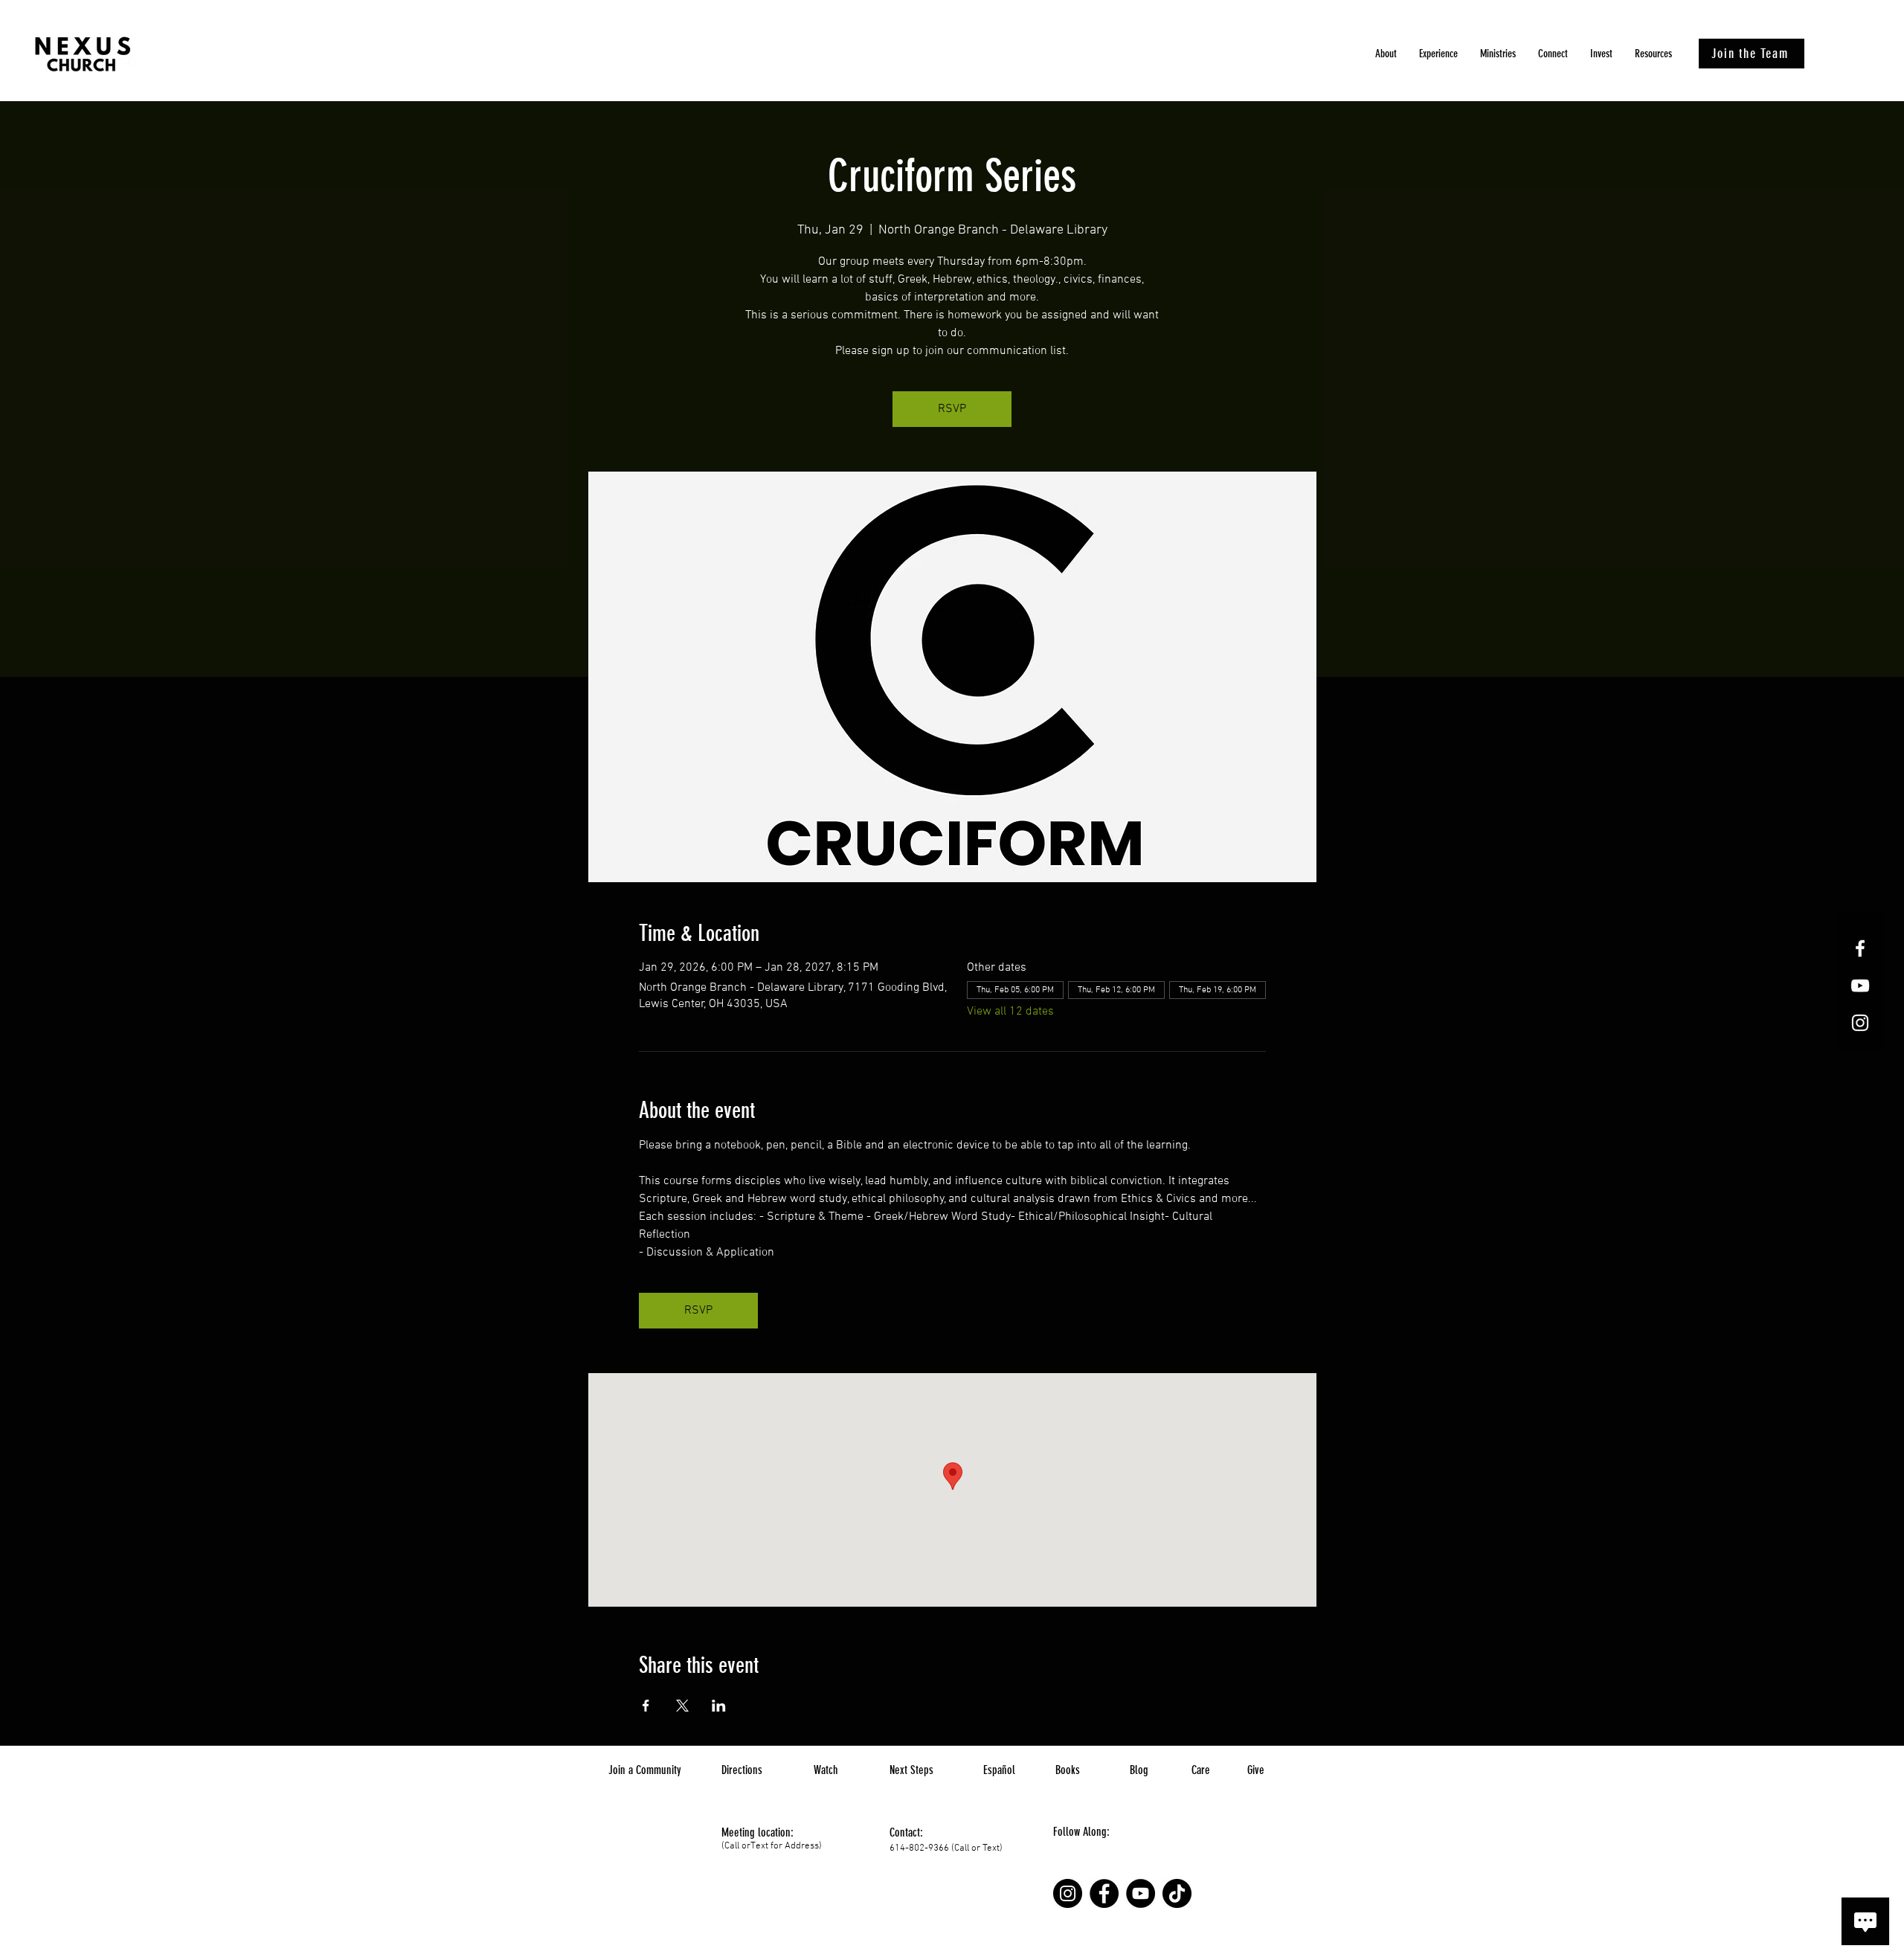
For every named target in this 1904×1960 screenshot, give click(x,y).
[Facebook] (1104, 1893)
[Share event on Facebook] (646, 1706)
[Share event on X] (682, 1706)
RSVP (952, 409)
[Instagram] (1068, 1893)
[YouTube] (1141, 1893)
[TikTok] (1177, 1893)
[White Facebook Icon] (1860, 948)
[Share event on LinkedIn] (719, 1706)
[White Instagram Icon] (1860, 1023)
